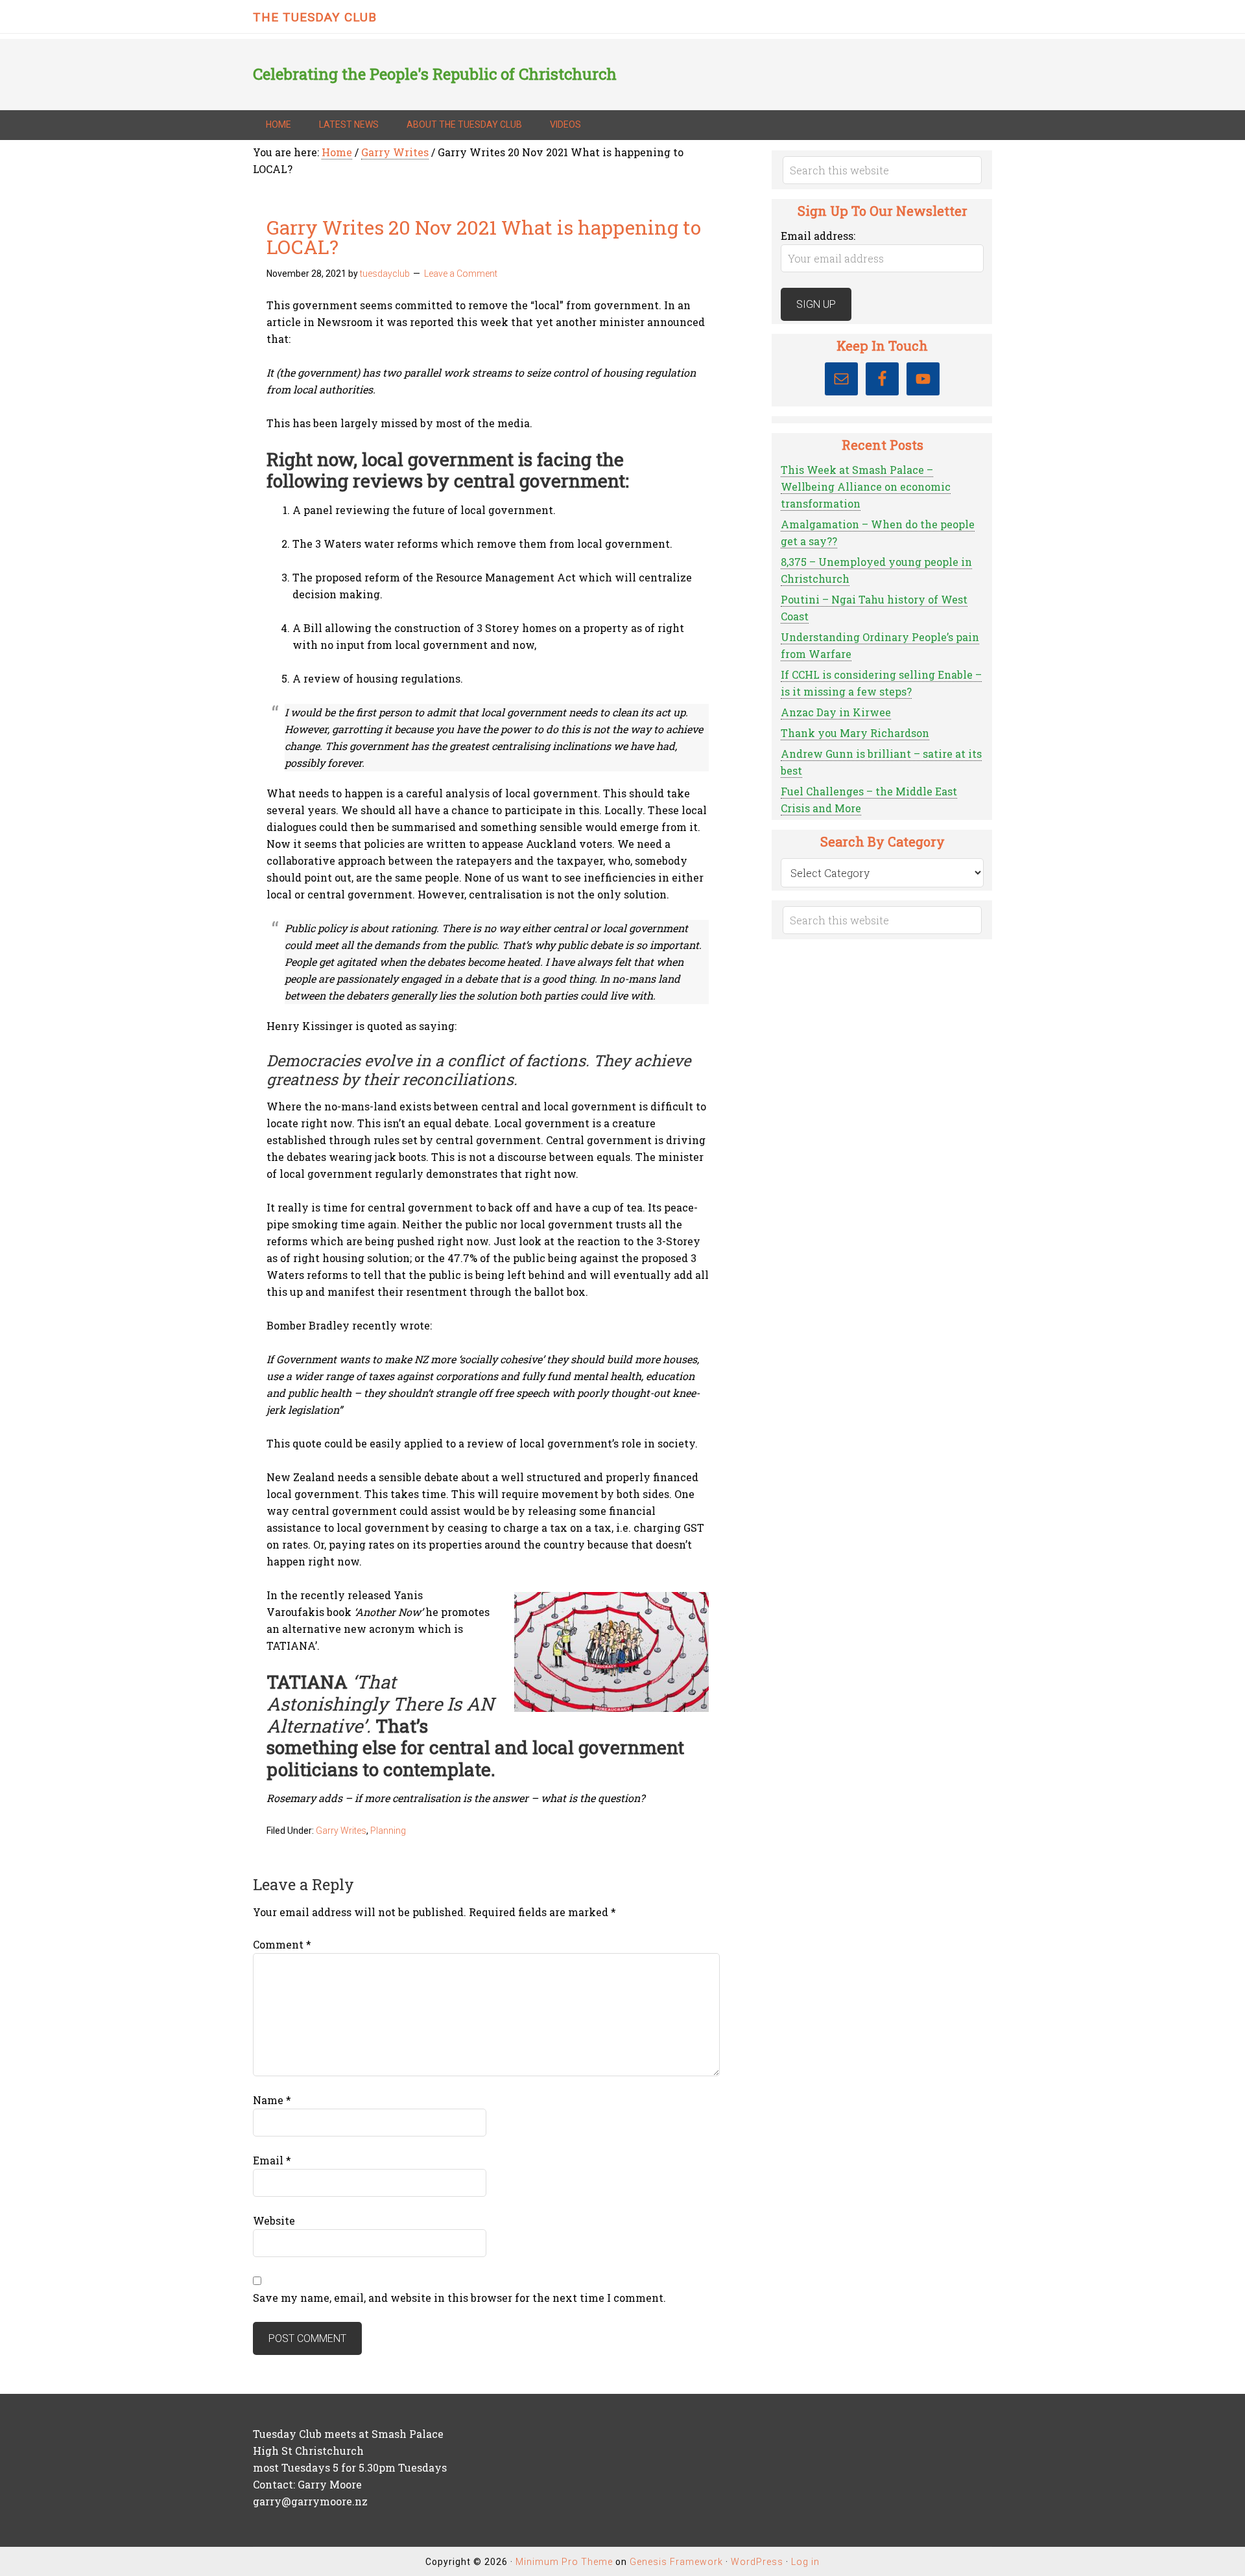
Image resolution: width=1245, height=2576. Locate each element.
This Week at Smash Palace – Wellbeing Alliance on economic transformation (866, 486)
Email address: (818, 236)
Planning (388, 1831)
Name (272, 2100)
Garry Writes (341, 1831)
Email (272, 2160)
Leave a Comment (461, 274)
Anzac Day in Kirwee (836, 712)
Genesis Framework (676, 2562)
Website (274, 2220)
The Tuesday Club (315, 17)
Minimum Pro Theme (564, 2562)
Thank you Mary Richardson (855, 733)
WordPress (757, 2562)
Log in (805, 2562)
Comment (282, 1944)
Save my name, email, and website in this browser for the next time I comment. (459, 2298)
